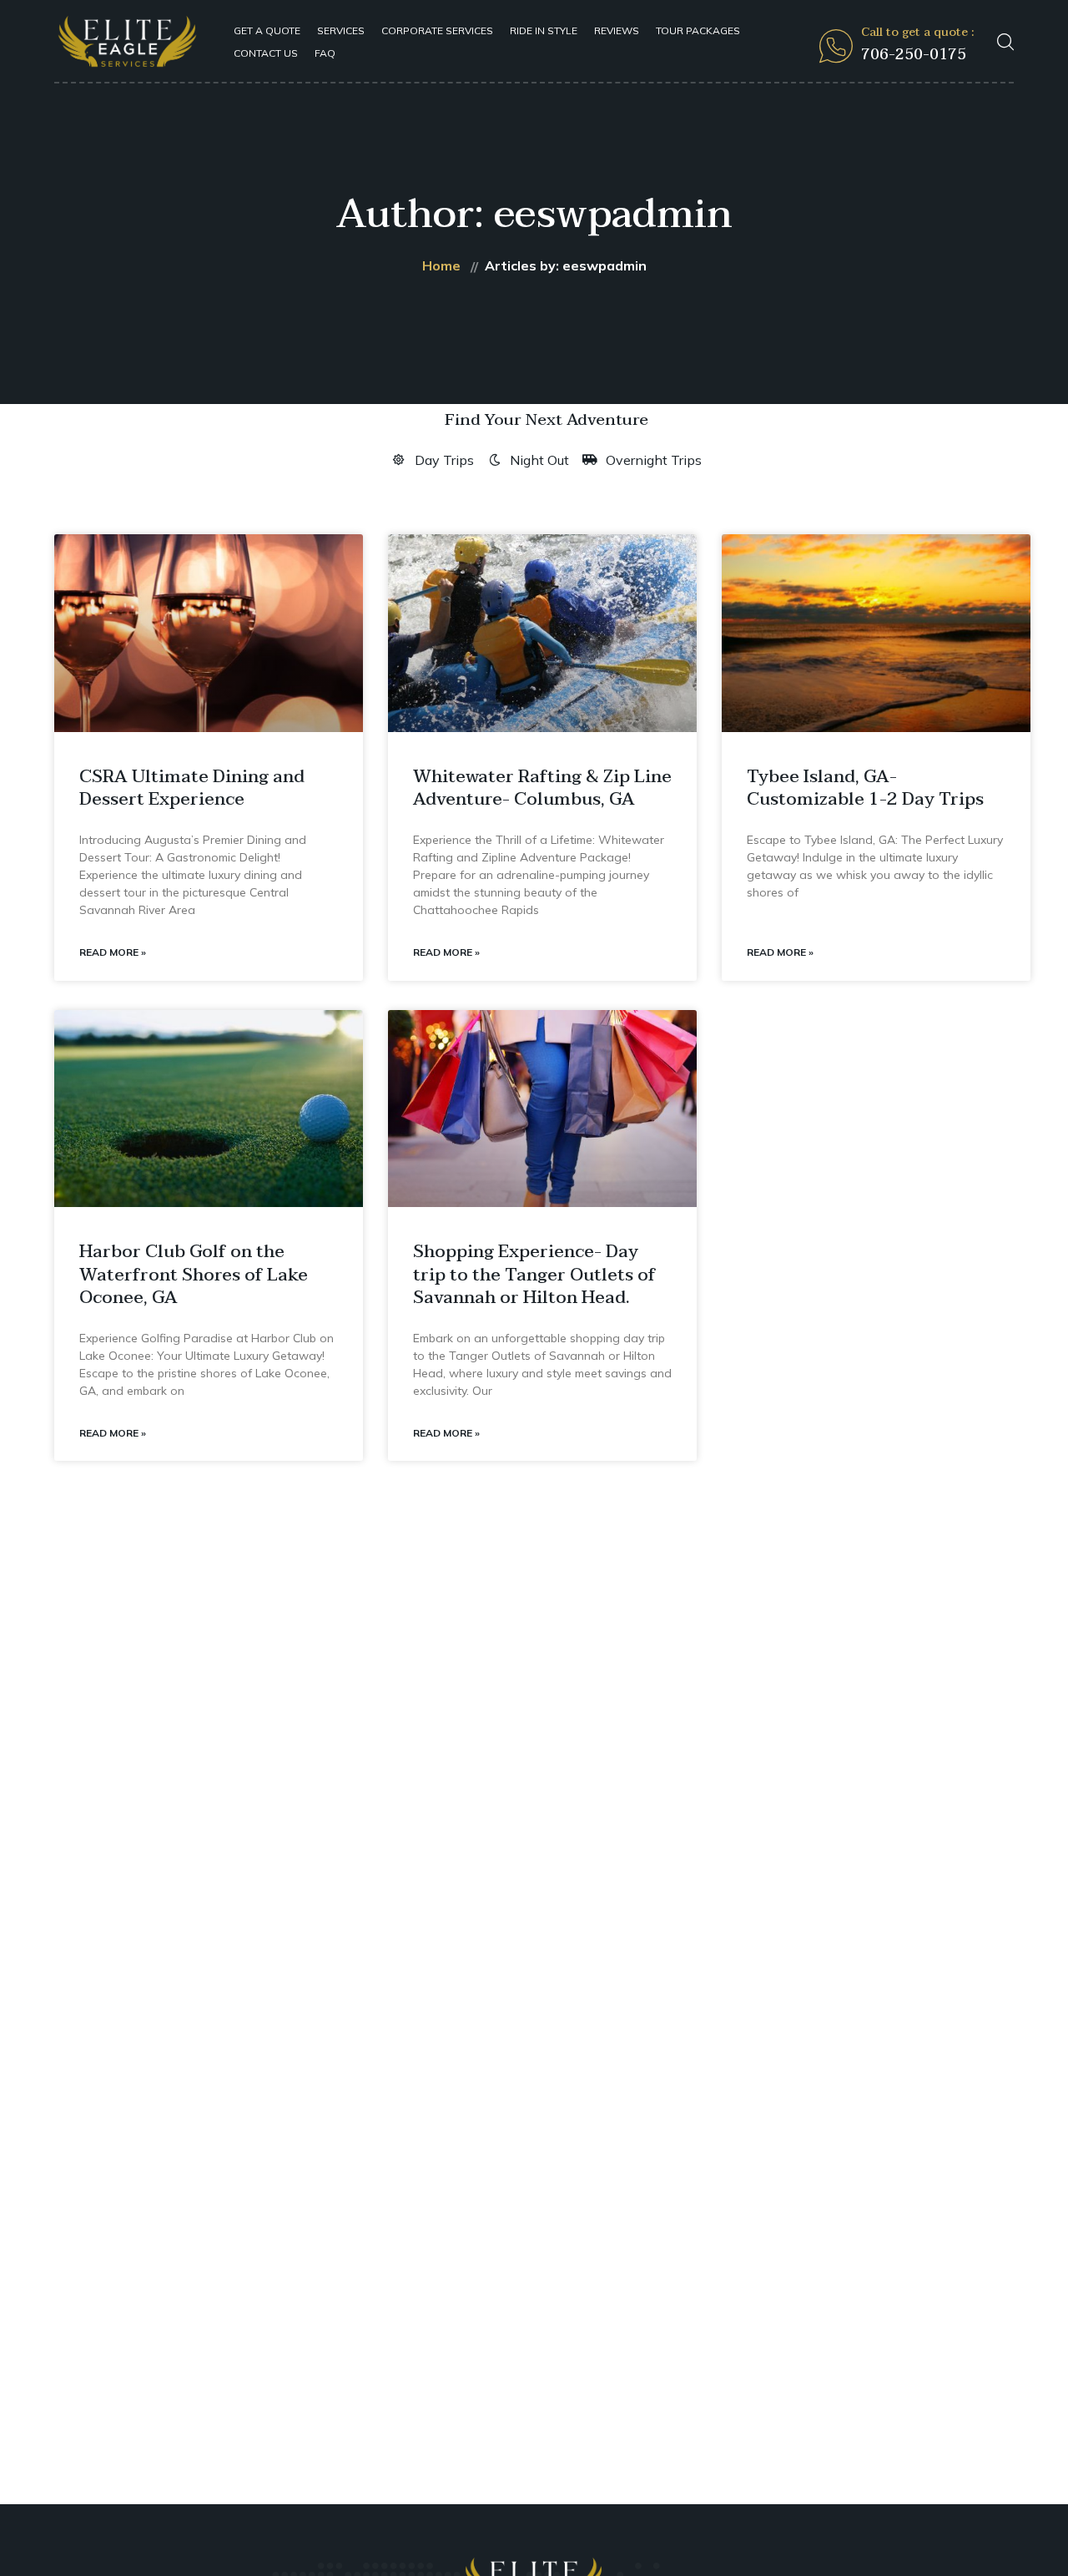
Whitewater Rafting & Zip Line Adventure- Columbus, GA (542, 788)
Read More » (113, 952)
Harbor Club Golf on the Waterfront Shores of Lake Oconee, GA (194, 1274)
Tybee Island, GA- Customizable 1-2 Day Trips (865, 788)
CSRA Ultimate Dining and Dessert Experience (192, 788)
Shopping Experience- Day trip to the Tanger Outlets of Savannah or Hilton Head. (534, 1274)
